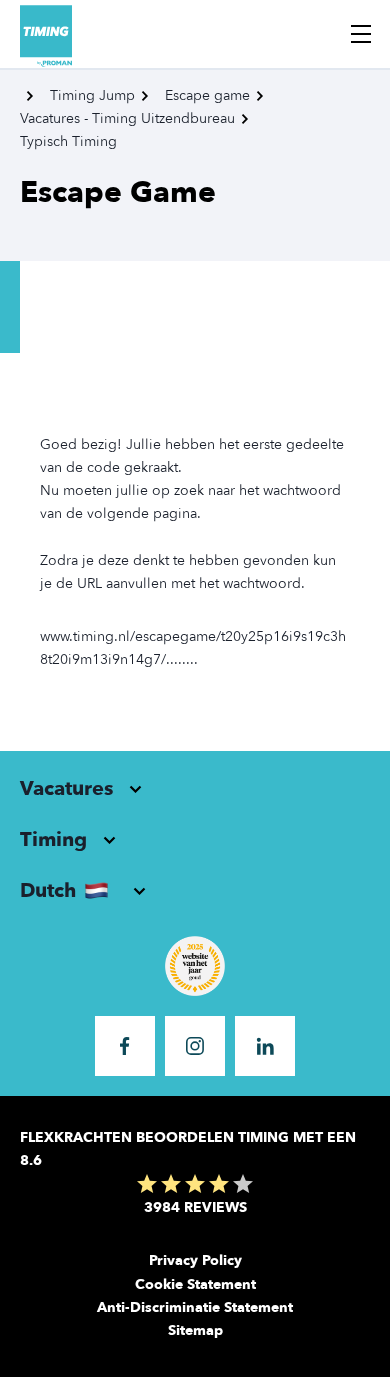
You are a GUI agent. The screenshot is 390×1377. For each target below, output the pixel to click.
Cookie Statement (195, 1284)
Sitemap (195, 1330)
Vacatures (66, 788)
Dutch (48, 890)
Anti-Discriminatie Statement (195, 1307)
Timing (53, 839)
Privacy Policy (195, 1260)
